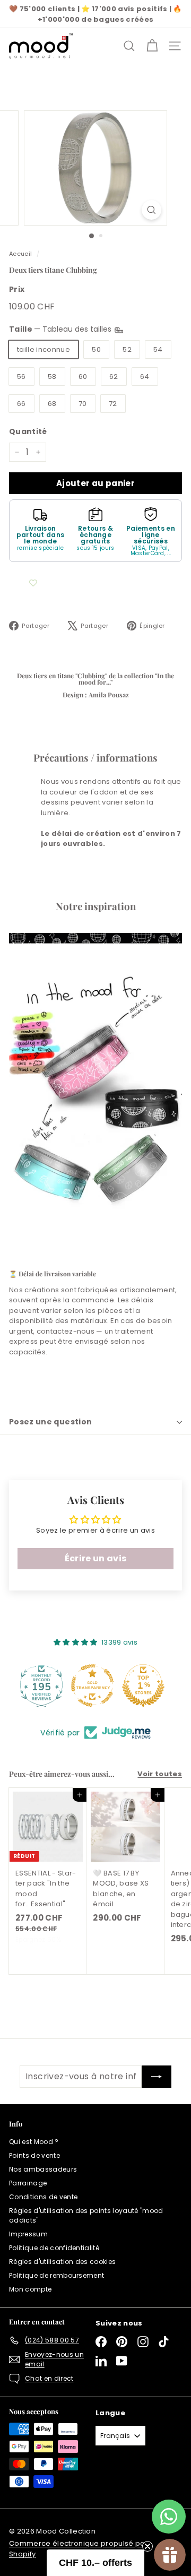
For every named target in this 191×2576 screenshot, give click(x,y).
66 (21, 404)
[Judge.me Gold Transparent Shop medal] (45, 1685)
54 (158, 349)
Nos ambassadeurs (43, 2169)
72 (113, 404)
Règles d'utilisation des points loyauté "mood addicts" (86, 2215)
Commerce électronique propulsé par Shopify (79, 2549)
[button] (95, 2563)
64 (145, 377)
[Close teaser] (147, 2546)
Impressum (28, 2234)
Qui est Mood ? (34, 2142)
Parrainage (28, 2183)
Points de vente (34, 2155)
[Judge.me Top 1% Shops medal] (95, 1685)
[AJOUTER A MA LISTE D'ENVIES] (33, 583)
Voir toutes (160, 1774)
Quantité (28, 431)
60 (83, 377)
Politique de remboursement (57, 2275)
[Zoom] (151, 210)
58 (52, 377)
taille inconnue (44, 349)
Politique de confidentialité (54, 2248)
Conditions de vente (43, 2197)
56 (21, 377)
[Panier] (152, 46)
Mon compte (30, 2289)
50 (96, 349)
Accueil (20, 254)
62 (114, 377)
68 (52, 404)
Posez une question (50, 1422)
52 (127, 349)
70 (83, 404)
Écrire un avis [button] (96, 1558)
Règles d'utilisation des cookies (62, 2262)
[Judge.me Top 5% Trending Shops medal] (146, 1685)
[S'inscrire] (157, 2077)
